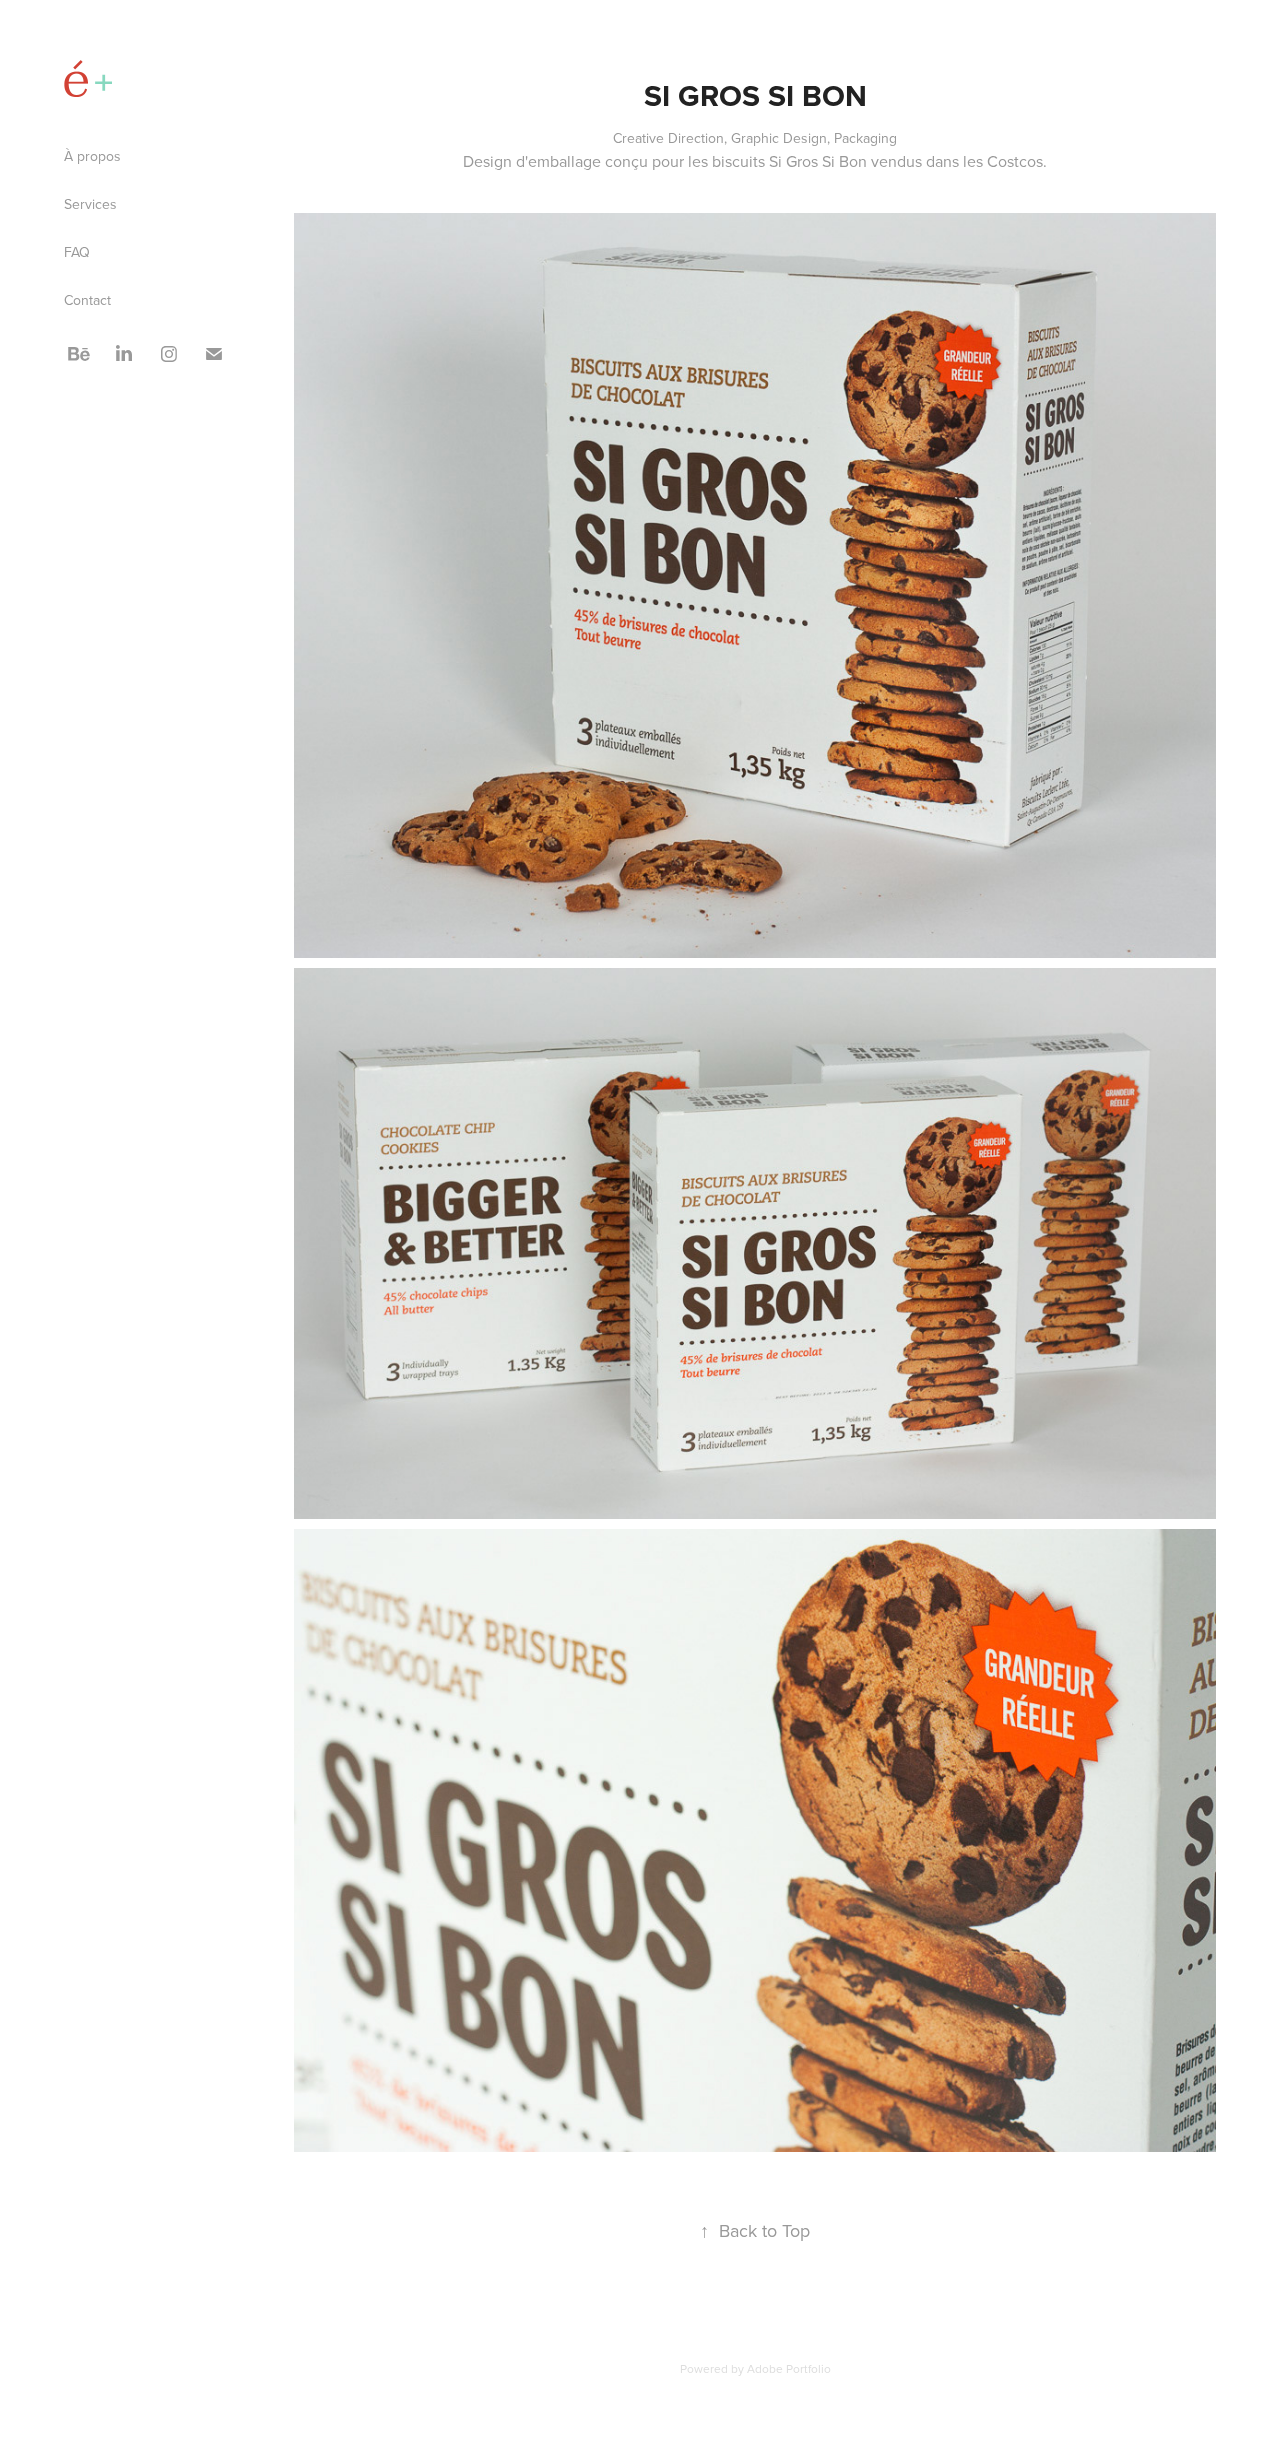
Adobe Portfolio (789, 2368)
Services (90, 204)
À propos (92, 156)
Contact (87, 300)
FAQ (77, 252)
